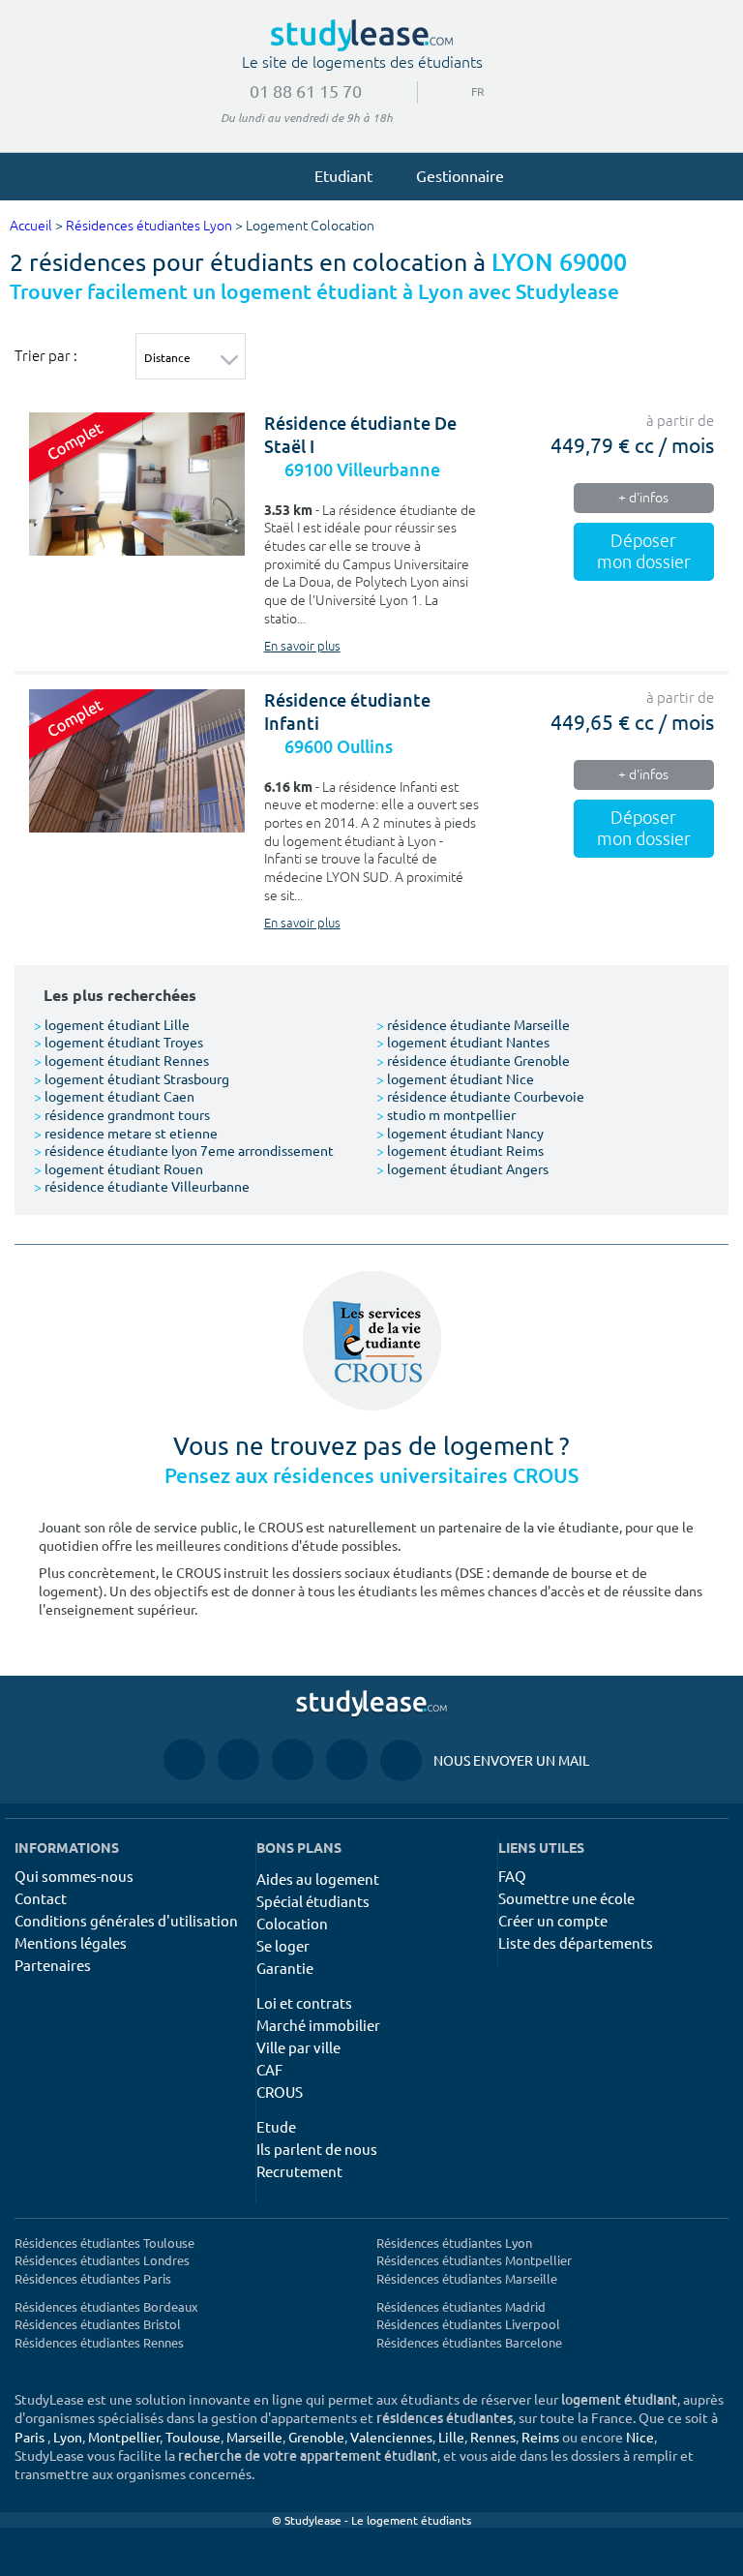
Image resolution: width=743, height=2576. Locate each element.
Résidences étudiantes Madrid (461, 2306)
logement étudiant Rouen (119, 1168)
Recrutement (299, 2171)
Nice (640, 2437)
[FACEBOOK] (184, 1758)
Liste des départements (576, 1942)
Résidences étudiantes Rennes (99, 2342)
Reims (540, 2437)
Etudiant (343, 175)
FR (462, 91)
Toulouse (193, 2437)
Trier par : (46, 355)
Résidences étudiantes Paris (93, 2278)
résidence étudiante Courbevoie (480, 1096)
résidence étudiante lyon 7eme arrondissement (184, 1150)
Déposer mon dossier (644, 552)
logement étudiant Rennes (121, 1060)
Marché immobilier (318, 2025)
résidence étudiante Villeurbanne (142, 1186)
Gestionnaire (460, 175)
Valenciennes (391, 2437)
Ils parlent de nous (317, 2149)
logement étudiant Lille (112, 1024)
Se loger (283, 1945)
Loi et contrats (304, 2002)
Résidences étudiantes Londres (102, 2260)
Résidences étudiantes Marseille (467, 2278)
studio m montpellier (446, 1114)
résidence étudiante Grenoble (473, 1060)
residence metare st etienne (126, 1133)
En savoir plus (302, 647)
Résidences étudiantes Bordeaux (106, 2306)
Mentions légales (71, 1942)
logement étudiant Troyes (119, 1042)
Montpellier (124, 2437)
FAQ (512, 1876)
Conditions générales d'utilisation (126, 1920)
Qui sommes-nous (74, 1876)
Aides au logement (318, 1879)
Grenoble (316, 2437)
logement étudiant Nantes (463, 1042)
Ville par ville (298, 2047)
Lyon (68, 2437)
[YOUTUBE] (293, 1758)
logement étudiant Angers (462, 1168)
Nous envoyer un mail (485, 1760)
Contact (41, 1898)
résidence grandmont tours (122, 1114)
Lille (451, 2437)
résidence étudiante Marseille (473, 1024)
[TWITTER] (347, 1758)
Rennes (493, 2437)
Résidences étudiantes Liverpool (468, 2324)
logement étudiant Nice (455, 1078)
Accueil (31, 226)
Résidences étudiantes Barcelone (469, 2342)
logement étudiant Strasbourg (132, 1078)
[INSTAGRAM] (238, 1758)
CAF (269, 2069)
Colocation (292, 1923)
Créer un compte (553, 1920)
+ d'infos (643, 498)
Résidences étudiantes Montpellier (474, 2260)
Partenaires (53, 1965)
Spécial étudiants (313, 1901)
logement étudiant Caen (114, 1096)
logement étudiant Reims (460, 1150)
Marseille (254, 2437)
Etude (276, 2126)
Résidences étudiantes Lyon (149, 226)
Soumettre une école (566, 1898)
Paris (30, 2437)
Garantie (285, 1968)
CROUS (280, 2091)
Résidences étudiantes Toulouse (104, 2243)
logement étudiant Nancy (460, 1133)
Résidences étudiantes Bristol (98, 2324)
